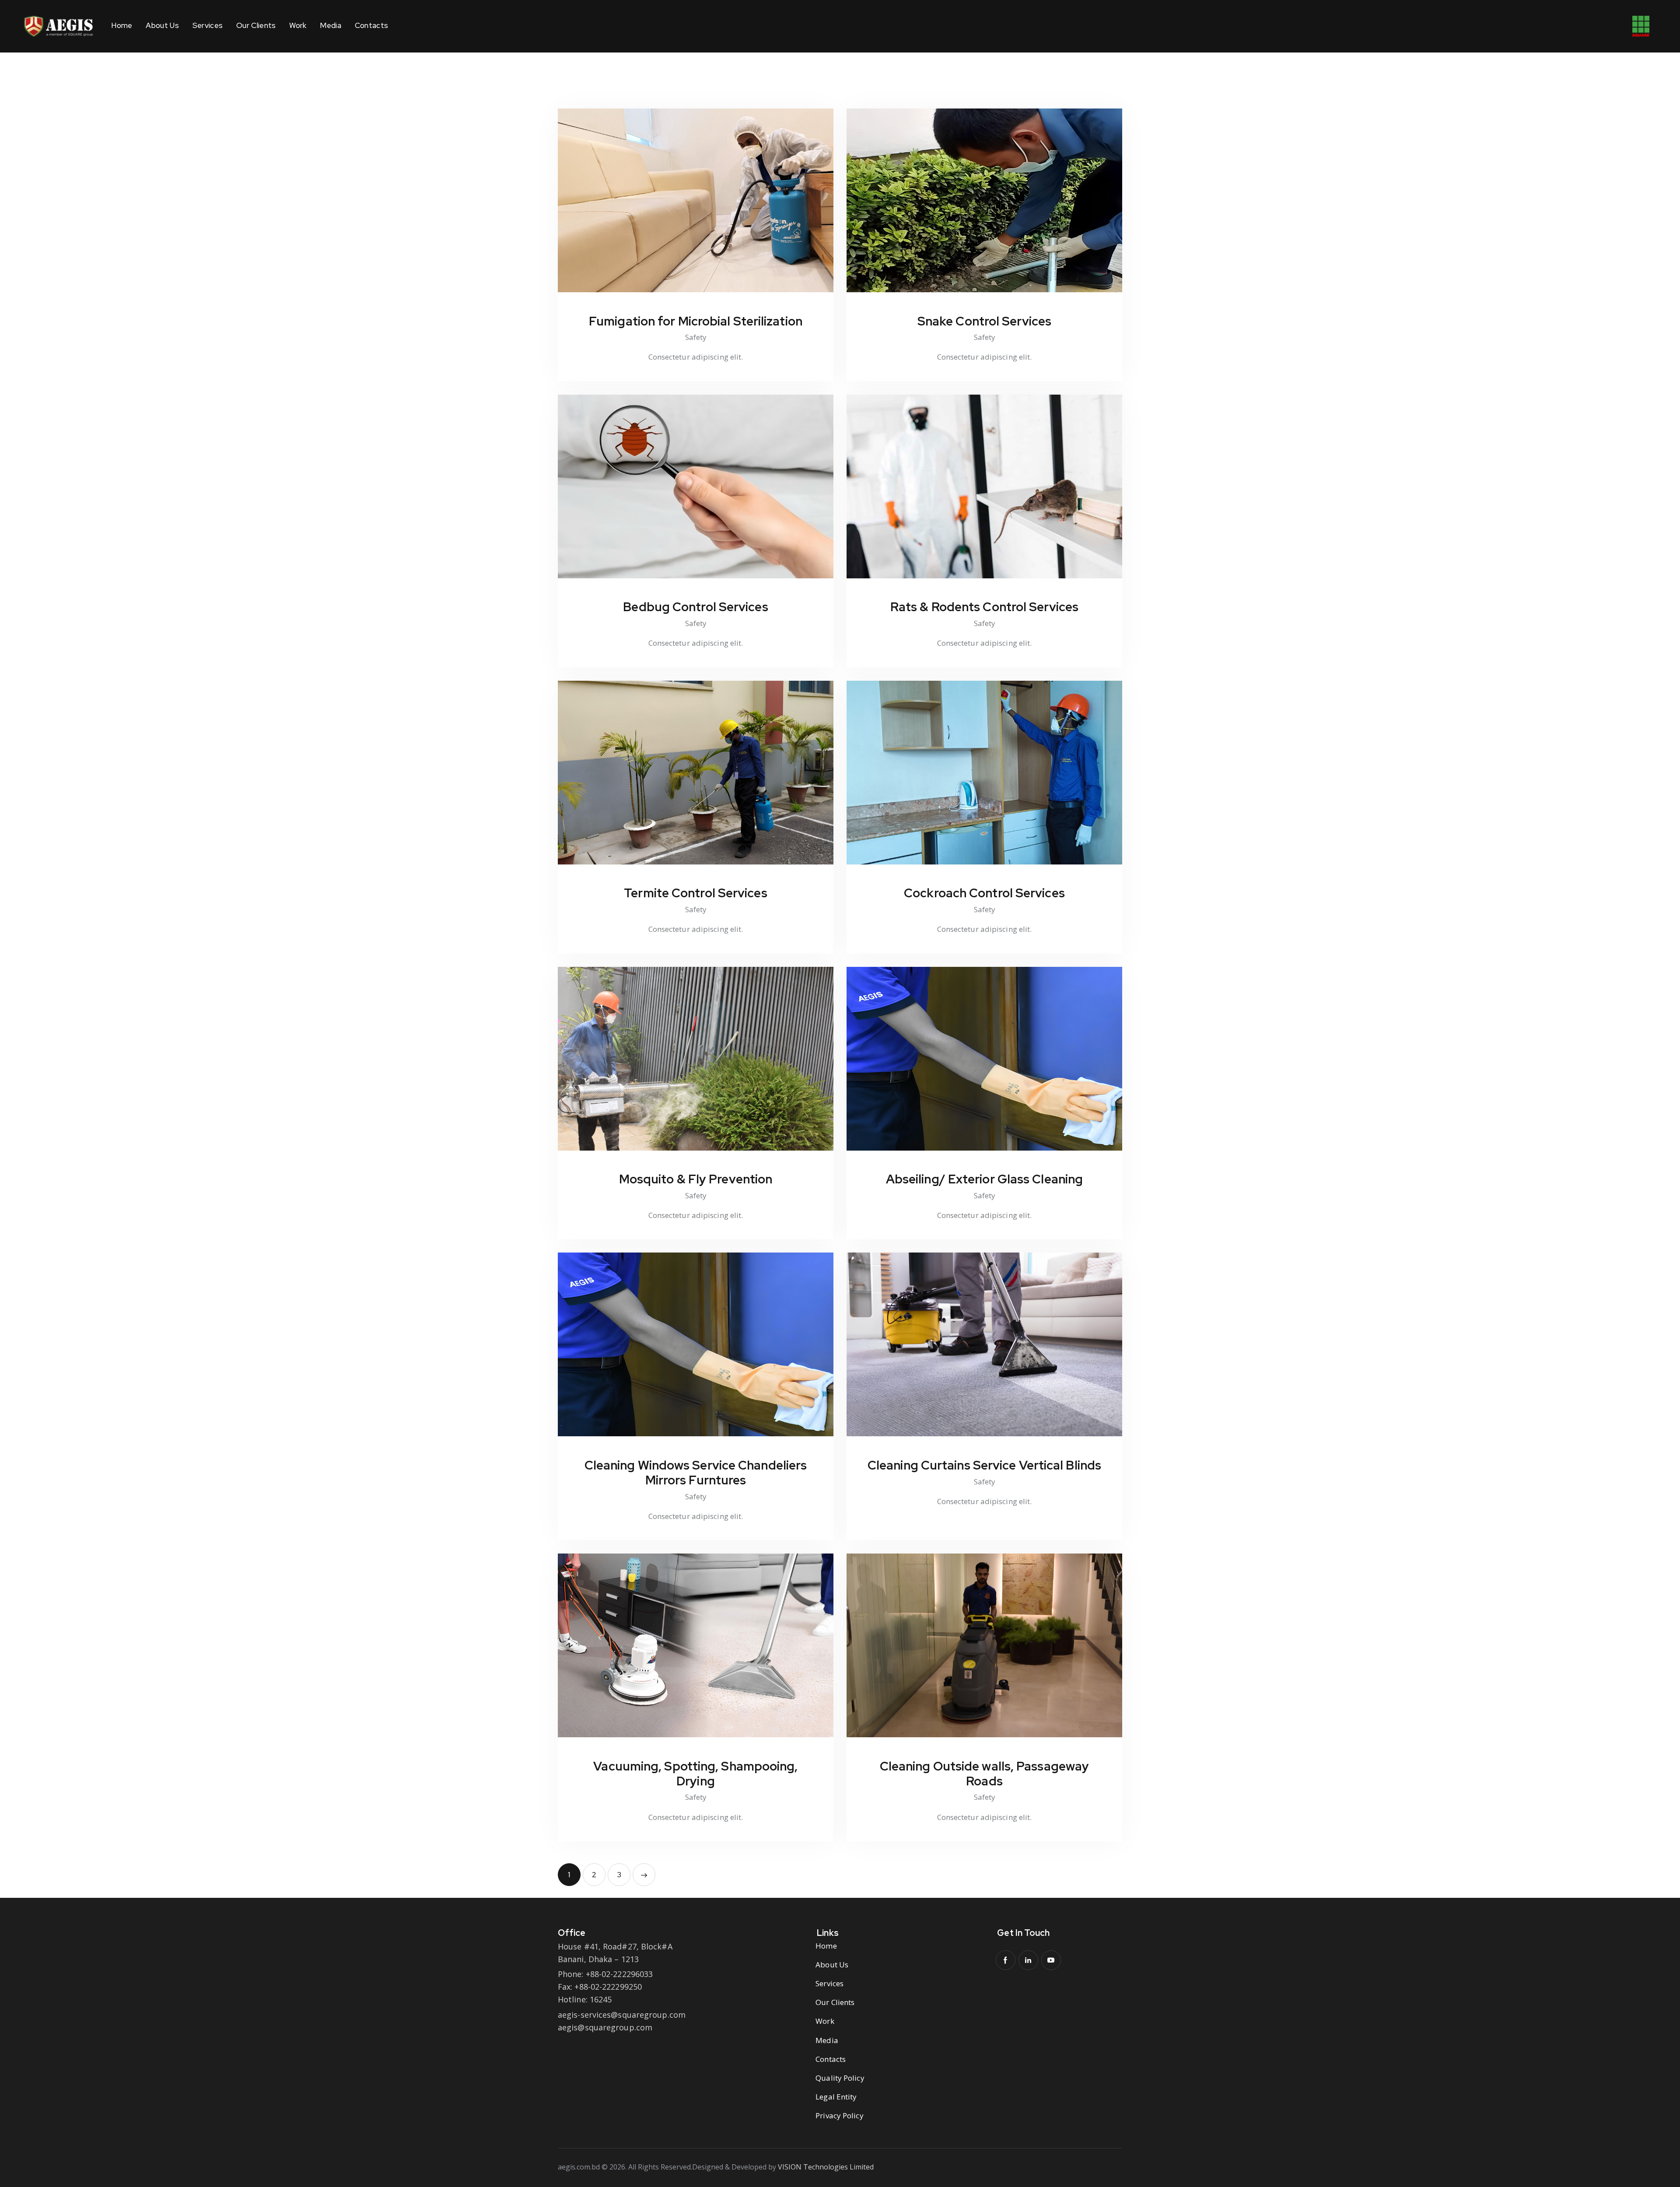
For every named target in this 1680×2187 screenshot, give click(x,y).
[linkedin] (1028, 1960)
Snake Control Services (984, 321)
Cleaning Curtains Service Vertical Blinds (984, 1465)
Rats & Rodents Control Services (984, 607)
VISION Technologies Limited (826, 2167)
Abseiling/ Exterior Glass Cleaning (984, 1179)
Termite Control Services (695, 893)
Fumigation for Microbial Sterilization (696, 321)
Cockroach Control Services (984, 893)
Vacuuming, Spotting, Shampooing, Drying (695, 1774)
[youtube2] (1051, 1960)
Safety (696, 337)
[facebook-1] (1006, 1960)
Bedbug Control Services (695, 607)
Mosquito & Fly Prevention (696, 1179)
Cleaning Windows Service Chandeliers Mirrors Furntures (696, 1473)
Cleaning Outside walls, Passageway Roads (984, 1774)
